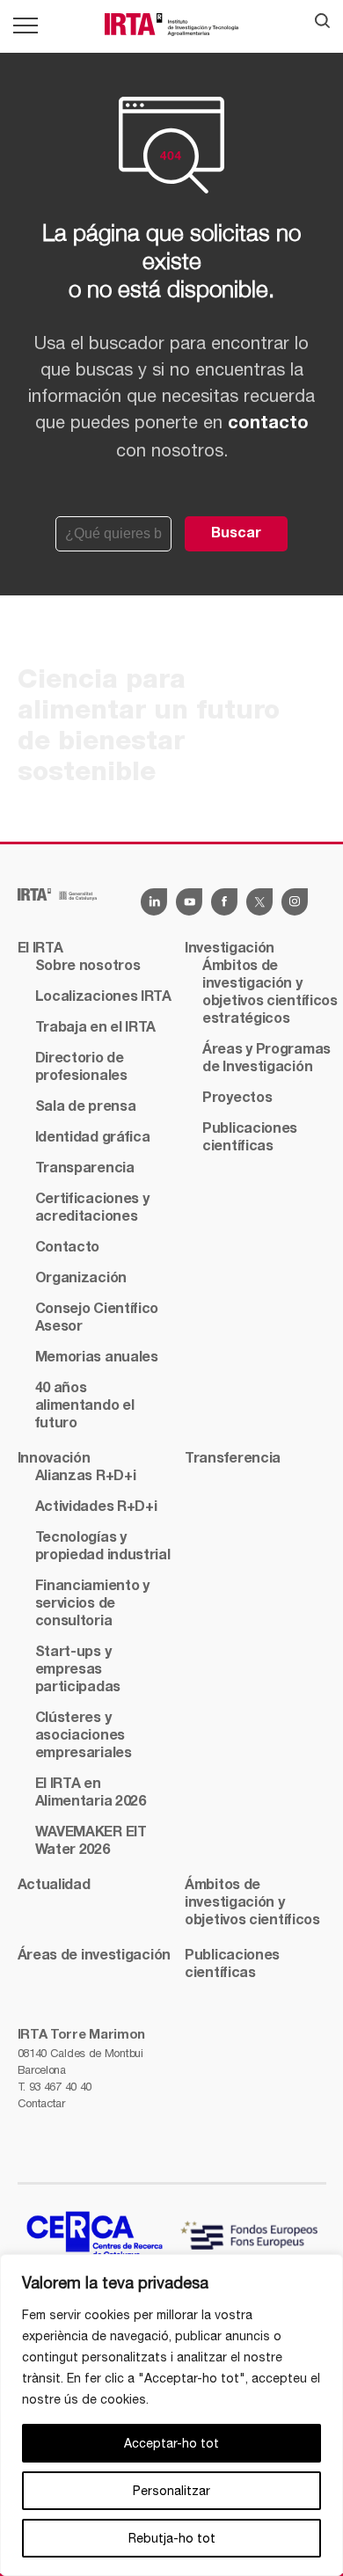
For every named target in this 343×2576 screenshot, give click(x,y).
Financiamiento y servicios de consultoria (92, 1604)
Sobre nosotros (88, 967)
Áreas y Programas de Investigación (266, 1059)
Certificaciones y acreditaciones (92, 1208)
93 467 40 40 (60, 2087)
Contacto (68, 1248)
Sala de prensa (86, 1107)
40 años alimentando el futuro (85, 1406)
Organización (81, 1279)
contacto (268, 424)
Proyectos (237, 1098)
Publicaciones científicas (250, 1138)
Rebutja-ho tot (172, 2538)
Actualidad (54, 1886)
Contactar (41, 2103)
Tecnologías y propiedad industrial (103, 1547)
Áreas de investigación (94, 1956)
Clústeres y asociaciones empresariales (84, 1736)
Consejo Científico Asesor (97, 1318)
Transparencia (85, 1169)
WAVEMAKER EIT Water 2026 (91, 1842)
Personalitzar (171, 2491)
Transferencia (233, 1459)
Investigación (230, 949)
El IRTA (40, 949)
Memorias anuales (97, 1358)
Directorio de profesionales (81, 1068)
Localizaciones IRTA (103, 997)
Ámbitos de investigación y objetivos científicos (252, 1903)
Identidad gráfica (93, 1138)
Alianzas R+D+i (86, 1477)
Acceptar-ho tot (171, 2443)
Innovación (54, 1459)
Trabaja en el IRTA (96, 1028)
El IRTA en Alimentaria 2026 (91, 1793)
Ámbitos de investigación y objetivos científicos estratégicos (270, 993)
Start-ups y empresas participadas (78, 1670)
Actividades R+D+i (96, 1507)
